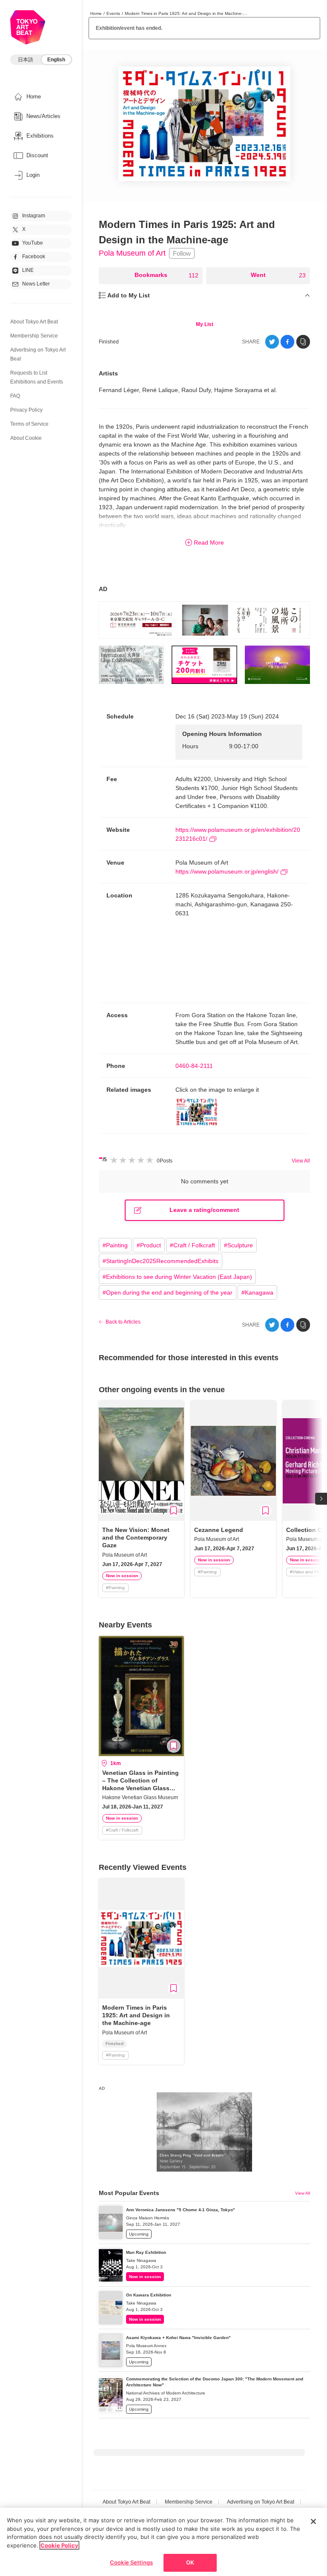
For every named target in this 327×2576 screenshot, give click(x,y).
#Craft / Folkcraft (192, 1245)
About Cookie (26, 438)
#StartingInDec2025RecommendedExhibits (161, 1261)
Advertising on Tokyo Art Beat (261, 2502)
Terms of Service (29, 424)
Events (113, 13)
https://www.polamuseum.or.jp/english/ (227, 871)
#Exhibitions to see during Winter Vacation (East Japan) (177, 1277)
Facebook (34, 257)
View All (301, 1161)
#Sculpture (238, 1245)
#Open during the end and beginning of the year (168, 1292)
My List (205, 324)
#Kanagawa (257, 1292)
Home (96, 13)
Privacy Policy (26, 410)
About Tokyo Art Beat (34, 322)
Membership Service (34, 336)
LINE (28, 270)
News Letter (36, 284)
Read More (209, 542)
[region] (163, 2542)
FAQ (15, 396)
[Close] (313, 2521)
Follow (182, 253)
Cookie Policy (59, 2545)
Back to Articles (123, 1322)
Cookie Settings (131, 2562)
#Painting (115, 1245)
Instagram (34, 216)
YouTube (33, 243)
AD (103, 589)
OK (190, 2562)
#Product (149, 1245)
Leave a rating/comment (204, 1210)
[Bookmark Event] (174, 1511)
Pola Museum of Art (132, 253)
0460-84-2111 (194, 1066)
